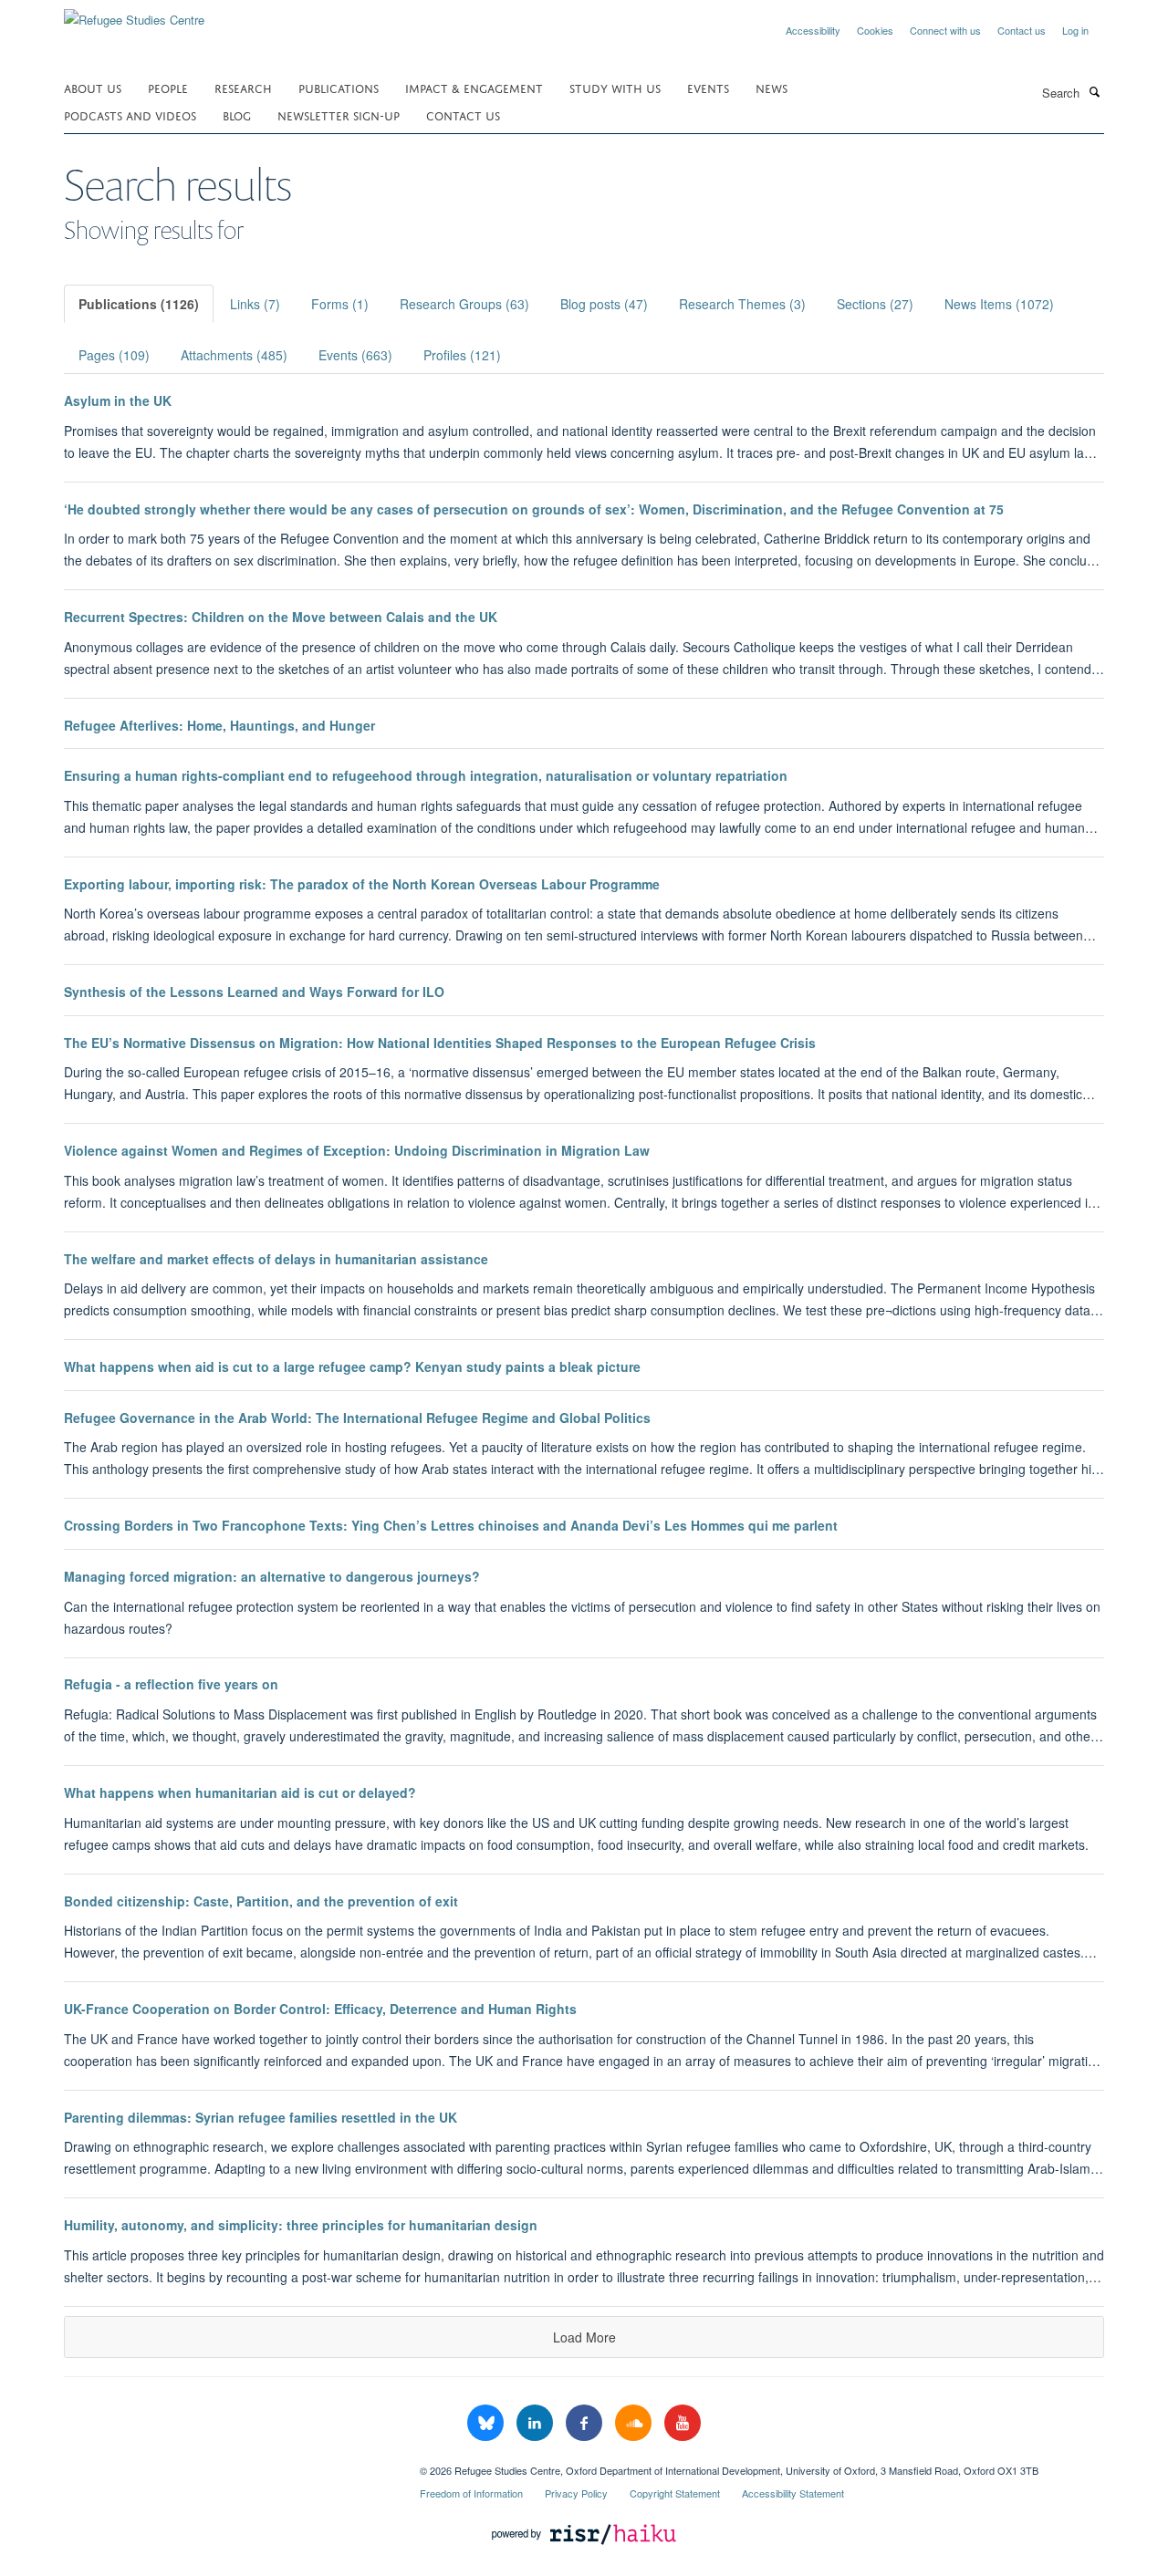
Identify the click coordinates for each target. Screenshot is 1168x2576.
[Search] (1094, 91)
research (243, 87)
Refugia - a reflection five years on (171, 1684)
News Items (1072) (999, 304)
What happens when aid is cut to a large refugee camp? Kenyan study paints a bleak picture (352, 1366)
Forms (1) (340, 304)
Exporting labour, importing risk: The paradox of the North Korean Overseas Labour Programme (362, 884)
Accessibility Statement (793, 2493)
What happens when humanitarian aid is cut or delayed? (240, 1792)
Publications (339, 87)
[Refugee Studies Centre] (134, 13)
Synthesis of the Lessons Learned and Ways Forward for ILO (254, 992)
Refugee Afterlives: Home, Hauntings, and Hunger (219, 725)
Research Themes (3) (742, 304)
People (168, 87)
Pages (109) (114, 355)
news (772, 87)
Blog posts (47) (604, 304)
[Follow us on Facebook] (586, 2423)
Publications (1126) (139, 304)
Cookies (875, 30)
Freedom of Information (471, 2493)
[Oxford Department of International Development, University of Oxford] (228, 2464)
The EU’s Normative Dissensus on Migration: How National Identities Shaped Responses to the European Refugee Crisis (440, 1043)
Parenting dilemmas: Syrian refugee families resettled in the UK (261, 2117)
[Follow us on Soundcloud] (635, 2423)
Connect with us (945, 30)
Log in (1075, 30)
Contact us (1022, 30)
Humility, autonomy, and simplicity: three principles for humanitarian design (301, 2225)
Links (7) (255, 304)
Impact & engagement (474, 87)
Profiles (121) (462, 355)
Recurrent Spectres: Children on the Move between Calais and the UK (281, 617)
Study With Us (615, 87)
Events (708, 87)
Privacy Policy (576, 2493)
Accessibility (813, 30)
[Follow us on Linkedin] (537, 2423)
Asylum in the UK (118, 400)
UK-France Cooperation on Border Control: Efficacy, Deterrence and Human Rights (320, 2009)
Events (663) (355, 355)
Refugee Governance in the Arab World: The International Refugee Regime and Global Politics (357, 1418)
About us (93, 87)
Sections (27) (875, 304)
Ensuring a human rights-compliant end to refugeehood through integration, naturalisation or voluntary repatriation (426, 775)
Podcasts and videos (130, 114)
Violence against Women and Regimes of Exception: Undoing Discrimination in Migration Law (357, 1150)
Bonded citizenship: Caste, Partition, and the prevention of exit (261, 1901)
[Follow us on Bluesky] (487, 2423)
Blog (237, 114)
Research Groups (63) (464, 304)
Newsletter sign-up (339, 114)
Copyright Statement (675, 2493)
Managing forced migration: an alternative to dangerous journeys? (272, 1576)
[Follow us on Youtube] (683, 2423)
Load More (584, 2337)
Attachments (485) (234, 355)
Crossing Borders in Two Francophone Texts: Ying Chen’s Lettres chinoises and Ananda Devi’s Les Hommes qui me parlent (451, 1525)
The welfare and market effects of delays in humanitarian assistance (276, 1259)
